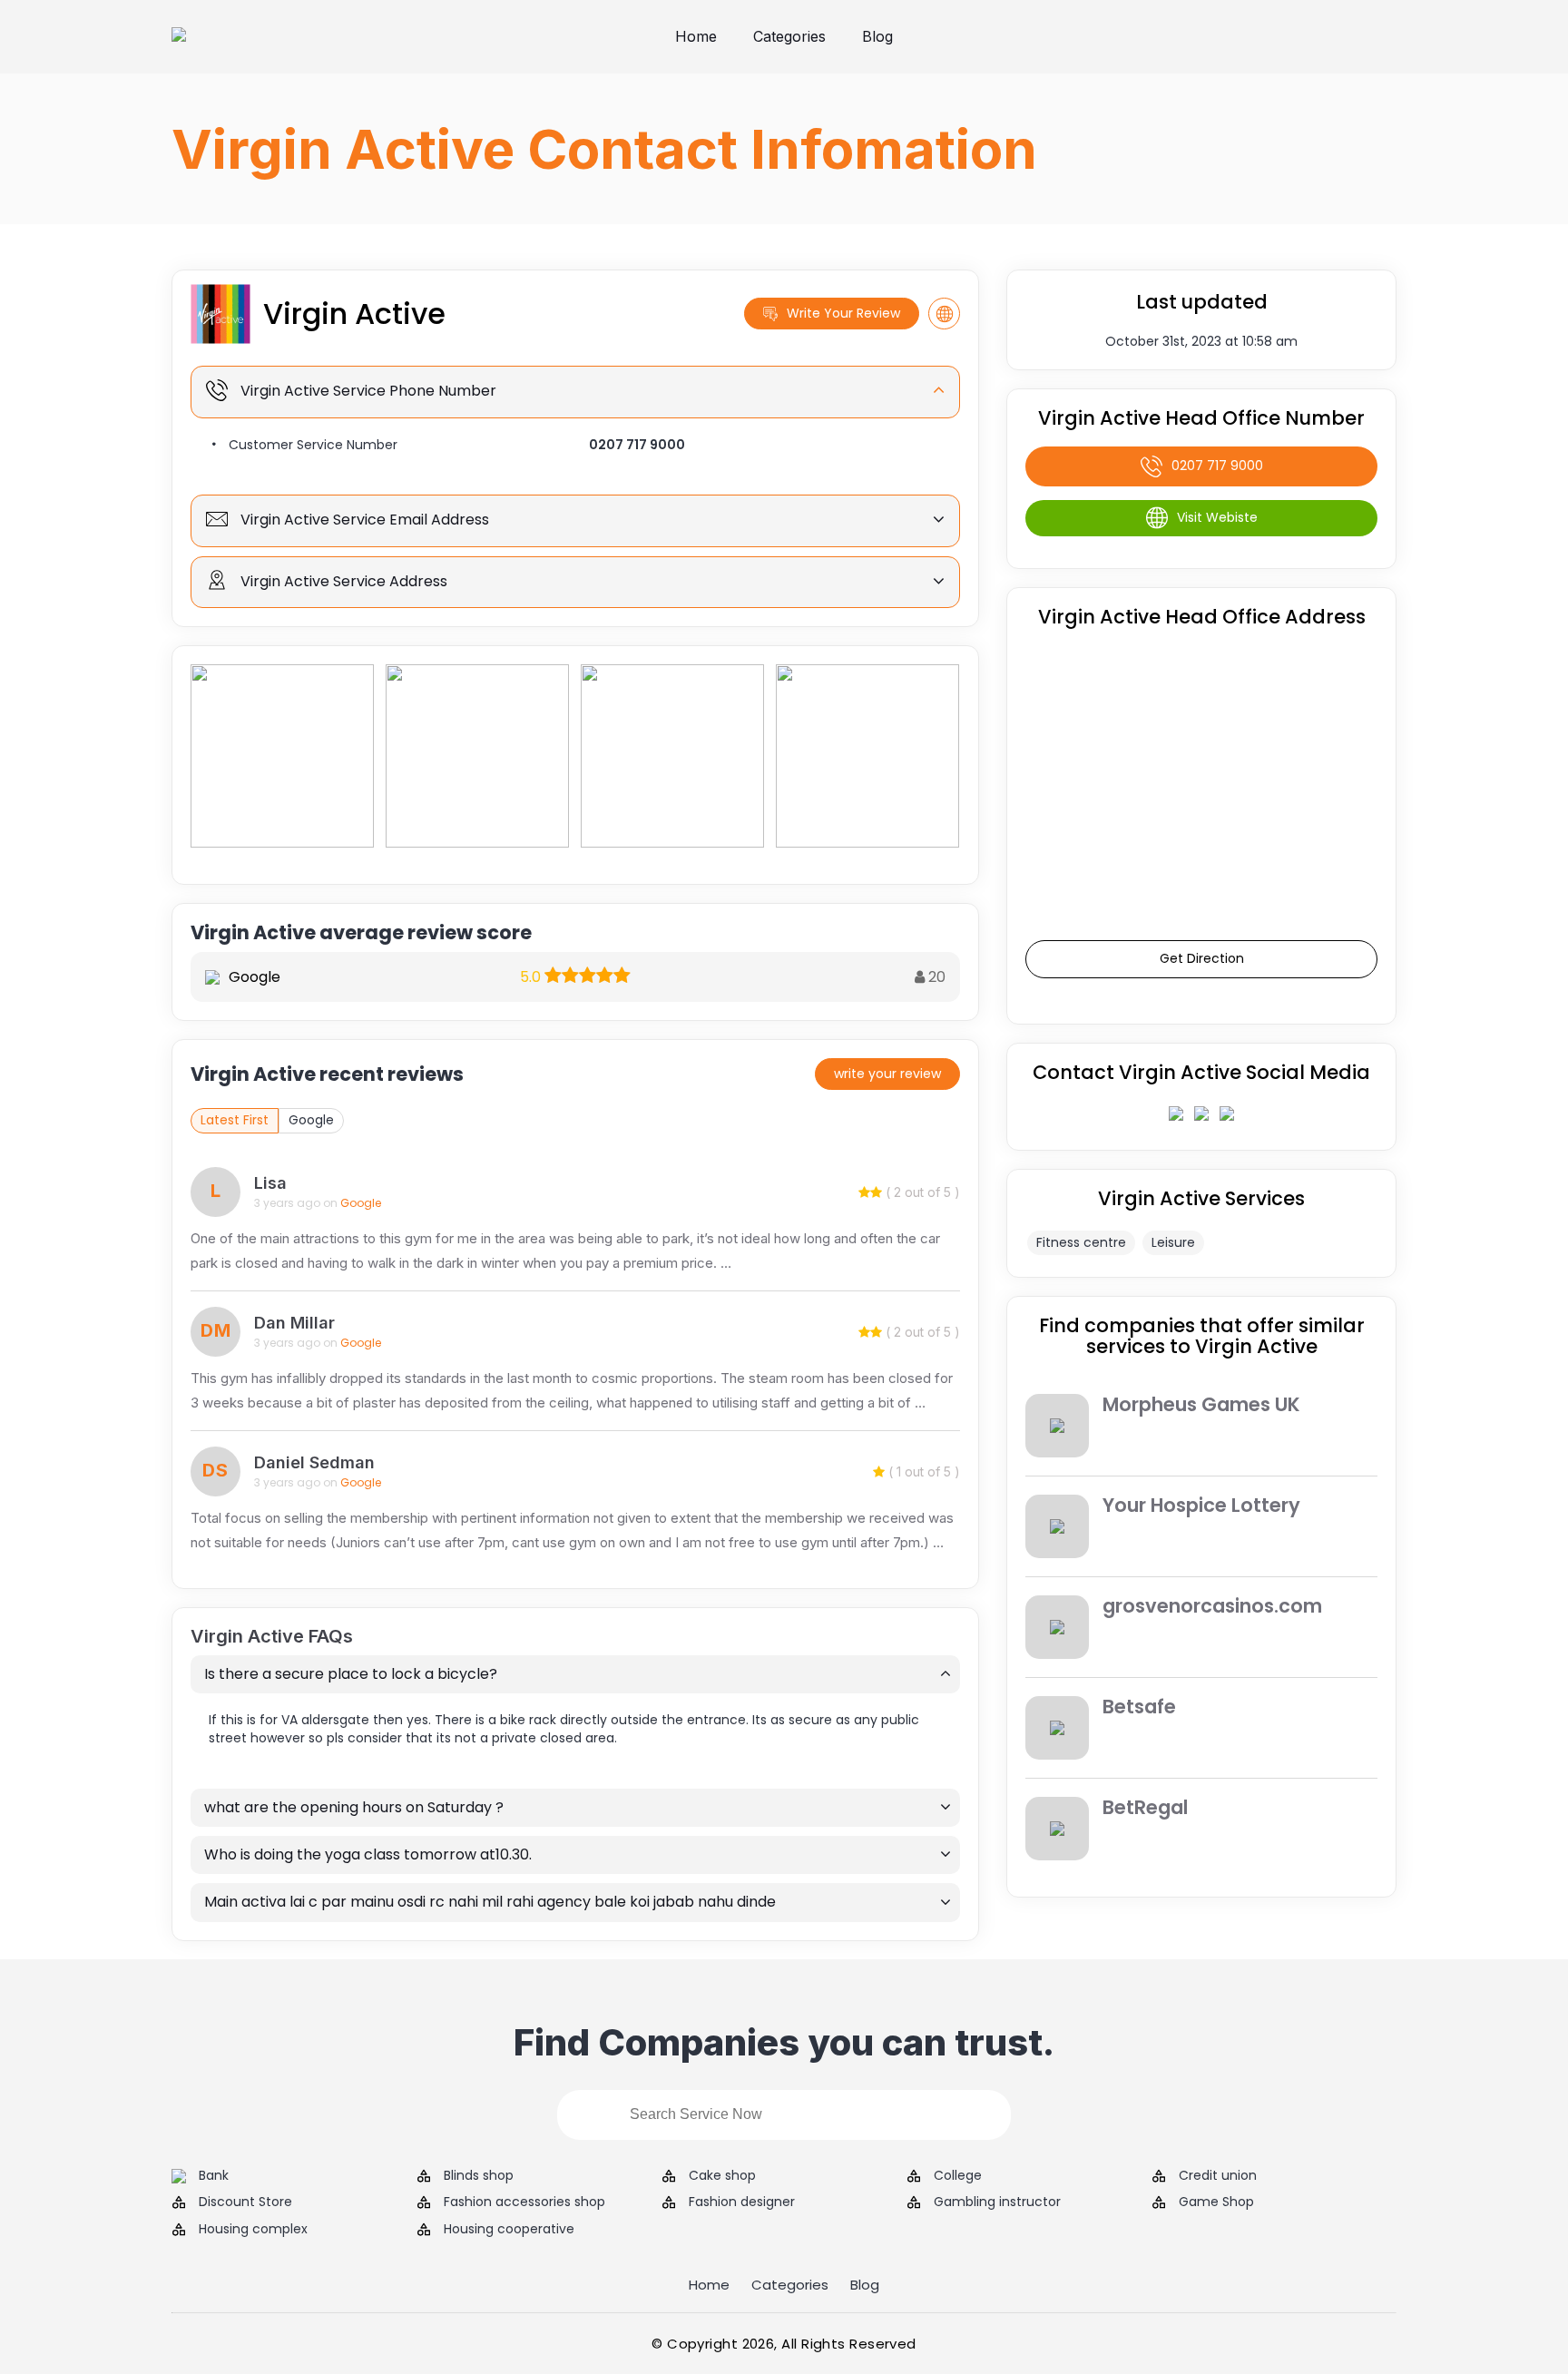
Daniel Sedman (314, 1462)
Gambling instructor (997, 2202)
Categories (789, 36)
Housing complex (253, 2229)
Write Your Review (843, 313)
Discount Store (245, 2202)
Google (311, 1120)
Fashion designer (742, 2202)
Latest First (235, 1120)
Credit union (1218, 2176)
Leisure (1173, 1242)
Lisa (270, 1183)
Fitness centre (1081, 1242)
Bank (214, 2176)
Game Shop (1216, 2202)
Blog (877, 36)
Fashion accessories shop (524, 2202)
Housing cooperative (509, 2229)
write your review (887, 1074)
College (958, 2176)
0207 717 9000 (637, 445)
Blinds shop (479, 2176)
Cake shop (722, 2176)
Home (696, 36)
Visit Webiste (1217, 517)
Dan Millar (294, 1323)
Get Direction (1202, 958)
